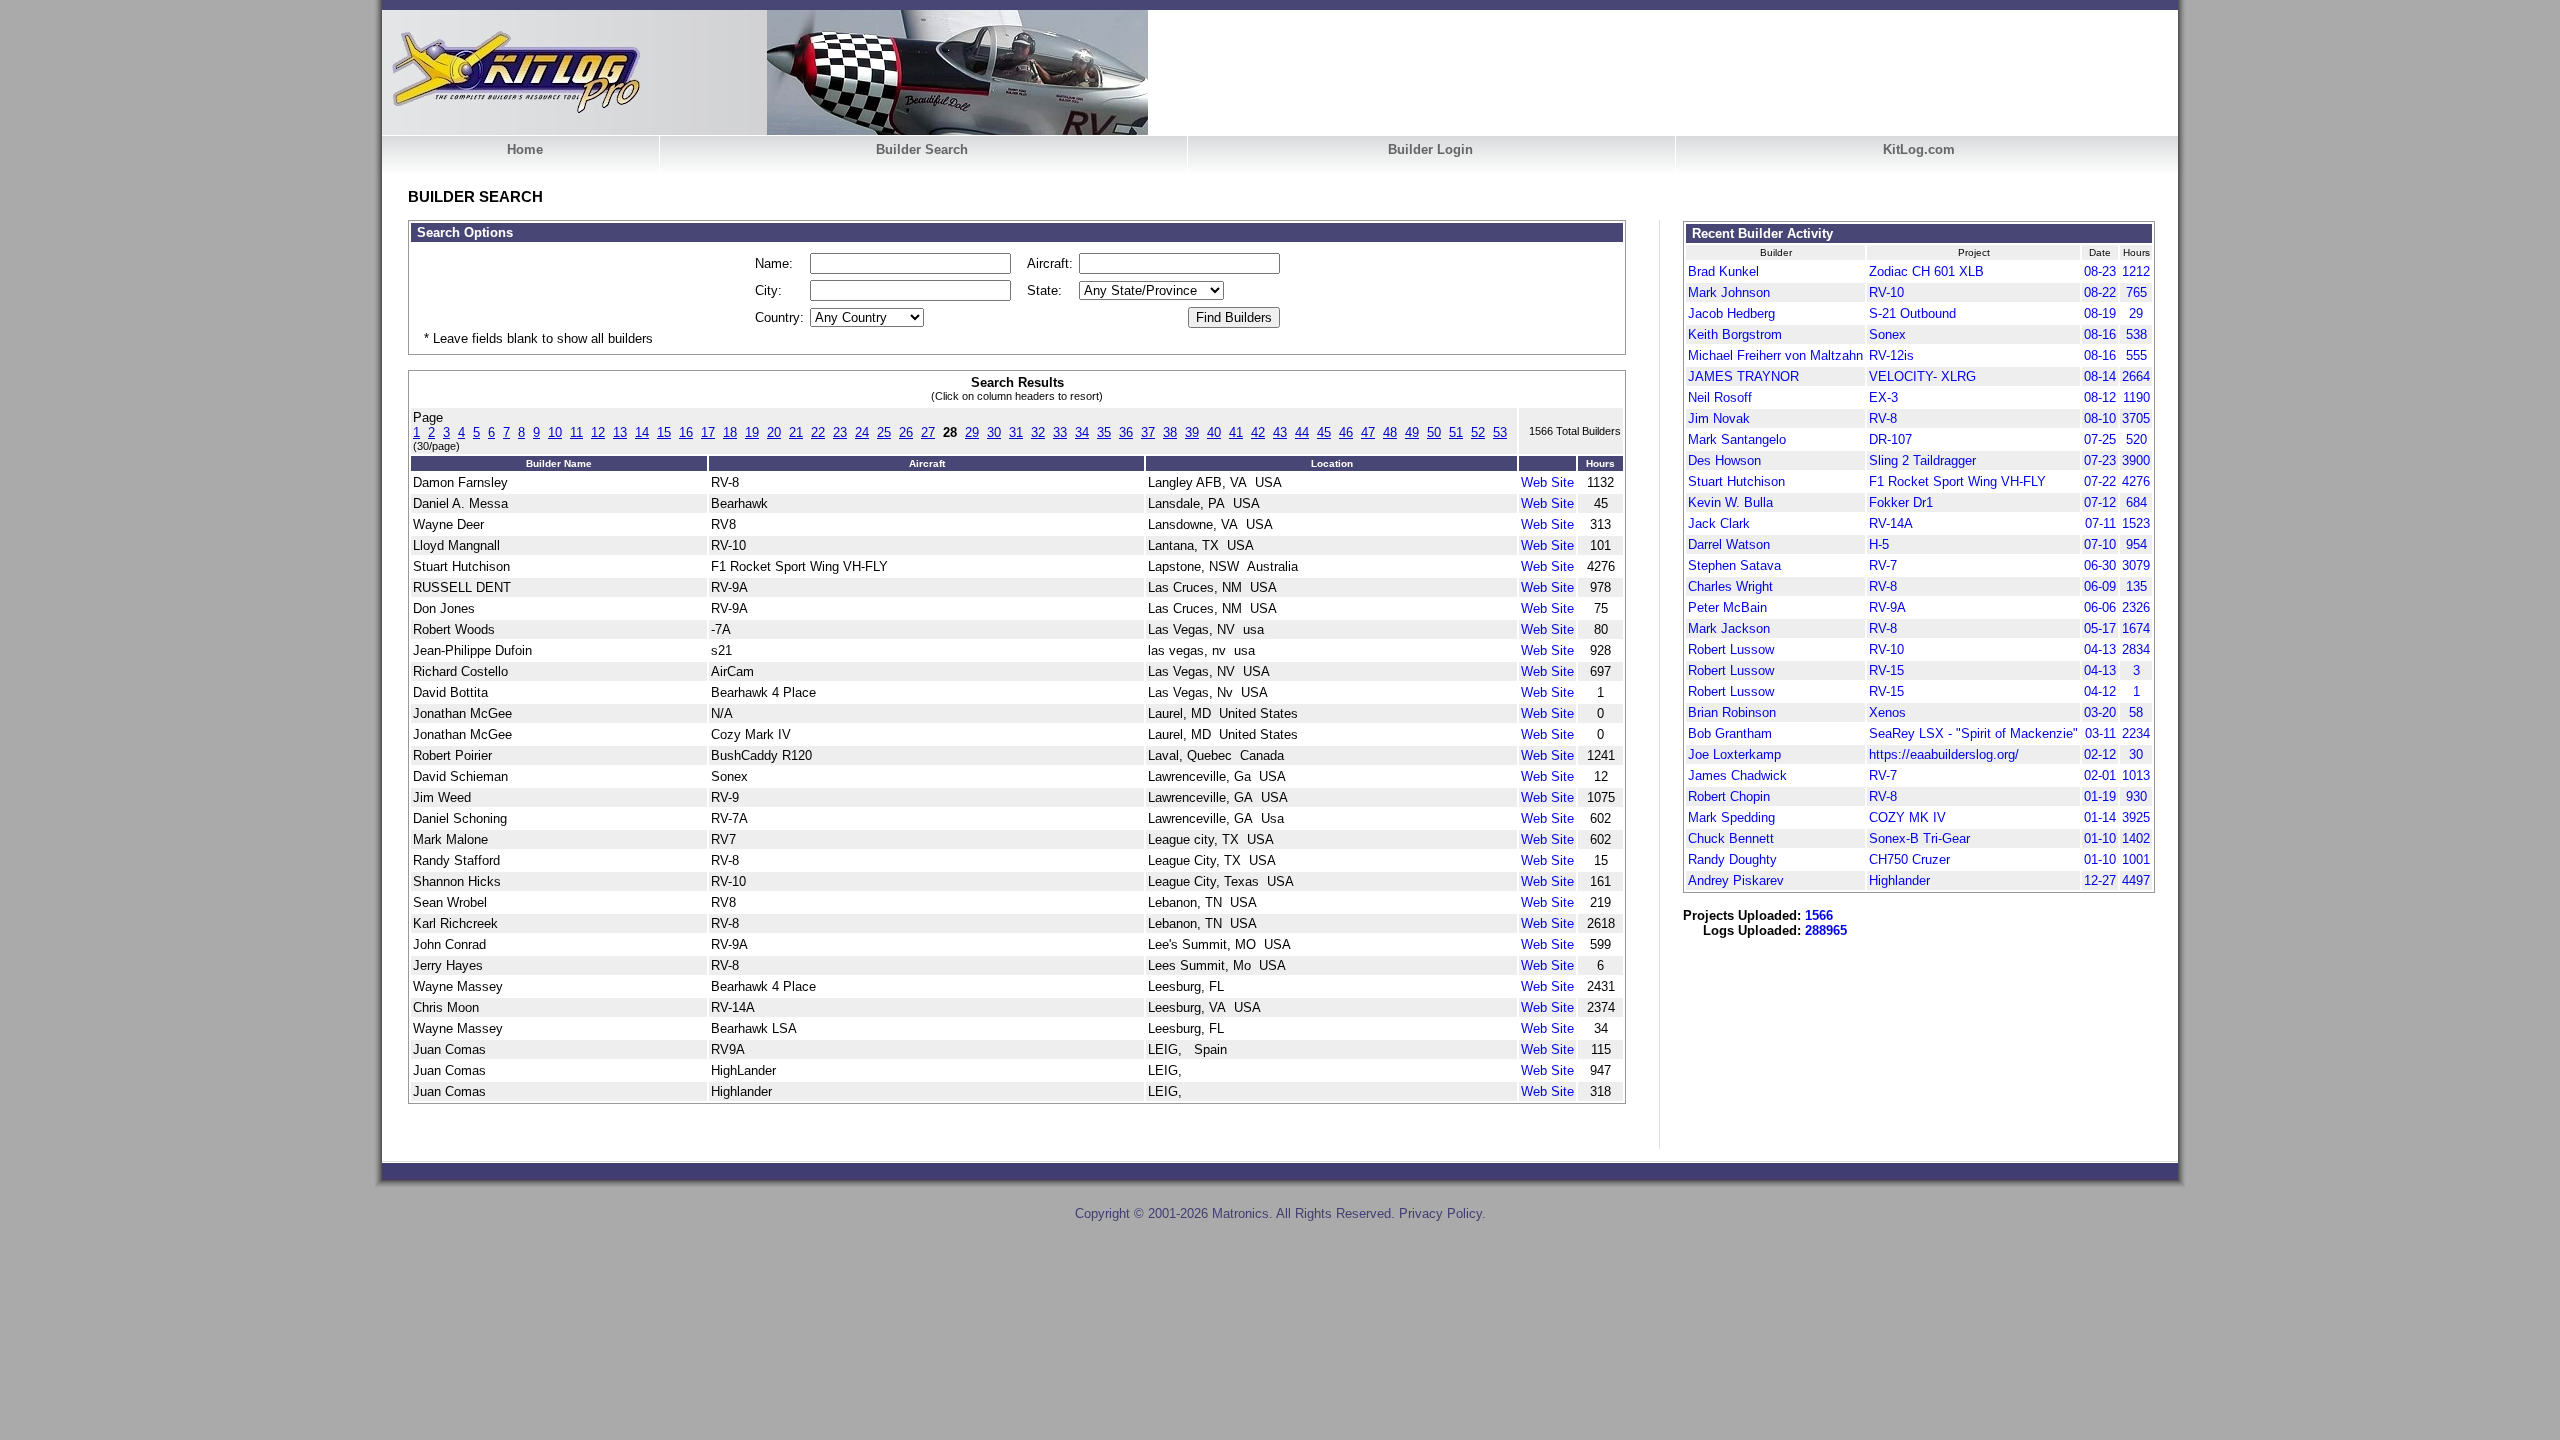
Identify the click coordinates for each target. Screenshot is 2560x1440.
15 (664, 432)
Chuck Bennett (1731, 838)
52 (1478, 432)
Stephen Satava (1734, 565)
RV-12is (1891, 355)
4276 (2136, 481)
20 (774, 432)
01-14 (2100, 817)
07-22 (2100, 481)
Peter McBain (1727, 607)
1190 (2136, 397)
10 (555, 432)
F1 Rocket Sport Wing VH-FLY (1957, 481)
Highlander (1899, 880)
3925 (2136, 817)
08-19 (2100, 313)
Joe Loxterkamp (1734, 754)
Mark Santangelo (1737, 439)
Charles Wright (1730, 586)
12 (598, 432)
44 (1302, 432)
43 (1280, 432)
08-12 (2100, 397)
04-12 (2100, 691)
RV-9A (1887, 607)
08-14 (2100, 376)
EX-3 (1883, 397)
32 (1038, 432)
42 (1258, 432)
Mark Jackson (1729, 628)
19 (752, 432)
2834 (2136, 649)
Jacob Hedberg (1731, 313)
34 (1082, 432)
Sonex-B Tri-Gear (1919, 838)
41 (1236, 432)
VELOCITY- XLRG (1922, 376)
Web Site (1547, 482)
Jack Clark (1719, 523)
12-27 (2100, 880)
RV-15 (1886, 670)
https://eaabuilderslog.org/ (1944, 754)
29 (972, 432)
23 (840, 432)
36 (1126, 432)
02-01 (2100, 775)
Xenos (1887, 712)
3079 (2136, 565)
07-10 (2100, 544)
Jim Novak (1719, 418)
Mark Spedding (1731, 817)
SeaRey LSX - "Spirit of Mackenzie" (1973, 733)
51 (1456, 432)
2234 (2136, 733)
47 (1368, 432)
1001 (2136, 859)
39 (1192, 432)
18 (730, 432)
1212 (2136, 271)
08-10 (2100, 418)
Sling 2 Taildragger (1922, 460)
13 (620, 432)
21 (796, 432)
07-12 (2100, 502)
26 (906, 432)
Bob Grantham (1730, 733)
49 (1412, 432)
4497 (2136, 880)
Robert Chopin (1729, 796)
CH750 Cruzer (1909, 859)
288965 (1826, 930)
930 (2136, 796)
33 (1060, 432)
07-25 (2100, 439)
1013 (2136, 775)
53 (1500, 432)
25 (884, 432)
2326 (2136, 607)
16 (686, 432)
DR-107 (1890, 439)
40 (1214, 432)
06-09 (2100, 586)
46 (1346, 432)
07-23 (2100, 460)
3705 (2136, 418)
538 (2136, 334)
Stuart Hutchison (1736, 481)
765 (2136, 292)
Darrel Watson (1729, 544)
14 (642, 432)
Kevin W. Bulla (1730, 502)
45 (1324, 432)
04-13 (2100, 649)
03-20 (2100, 712)
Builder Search (922, 149)
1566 (1819, 915)
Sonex (1887, 334)
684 (2136, 502)
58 (2136, 712)
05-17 (2100, 628)
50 (1434, 432)
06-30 (2100, 565)
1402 (2136, 838)
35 (1104, 432)
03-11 (2100, 733)
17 (708, 432)
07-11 (2100, 523)
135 (2136, 586)
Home (525, 149)
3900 (2136, 460)
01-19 (2100, 796)
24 (862, 432)
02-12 (2100, 754)
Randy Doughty (1732, 859)
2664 (2136, 376)
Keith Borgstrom (1735, 334)
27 (928, 432)
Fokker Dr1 (1901, 502)
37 (1148, 432)
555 (2136, 355)
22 (818, 432)
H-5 (1879, 544)
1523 (2136, 523)
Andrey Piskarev (1736, 880)
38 (1170, 432)
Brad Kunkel (1723, 271)
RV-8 (1883, 418)
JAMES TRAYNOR (1743, 376)
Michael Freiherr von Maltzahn (1775, 355)
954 (2136, 544)
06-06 (2100, 607)
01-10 (2100, 838)
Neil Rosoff (1720, 397)
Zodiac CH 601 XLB (1926, 271)
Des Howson (1724, 460)
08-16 (2100, 334)
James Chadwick (1737, 775)
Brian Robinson (1732, 712)
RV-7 (1883, 565)
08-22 (2100, 292)
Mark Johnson (1729, 292)
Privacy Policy (1440, 1213)
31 (1016, 432)
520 (2136, 439)
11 (576, 432)
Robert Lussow (1731, 649)
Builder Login (1430, 149)
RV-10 (1886, 292)
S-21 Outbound (1912, 313)
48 (1390, 432)
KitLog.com (1919, 149)
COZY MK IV (1907, 817)
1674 (2136, 628)
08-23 (2100, 271)
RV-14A (1891, 523)
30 (994, 432)
